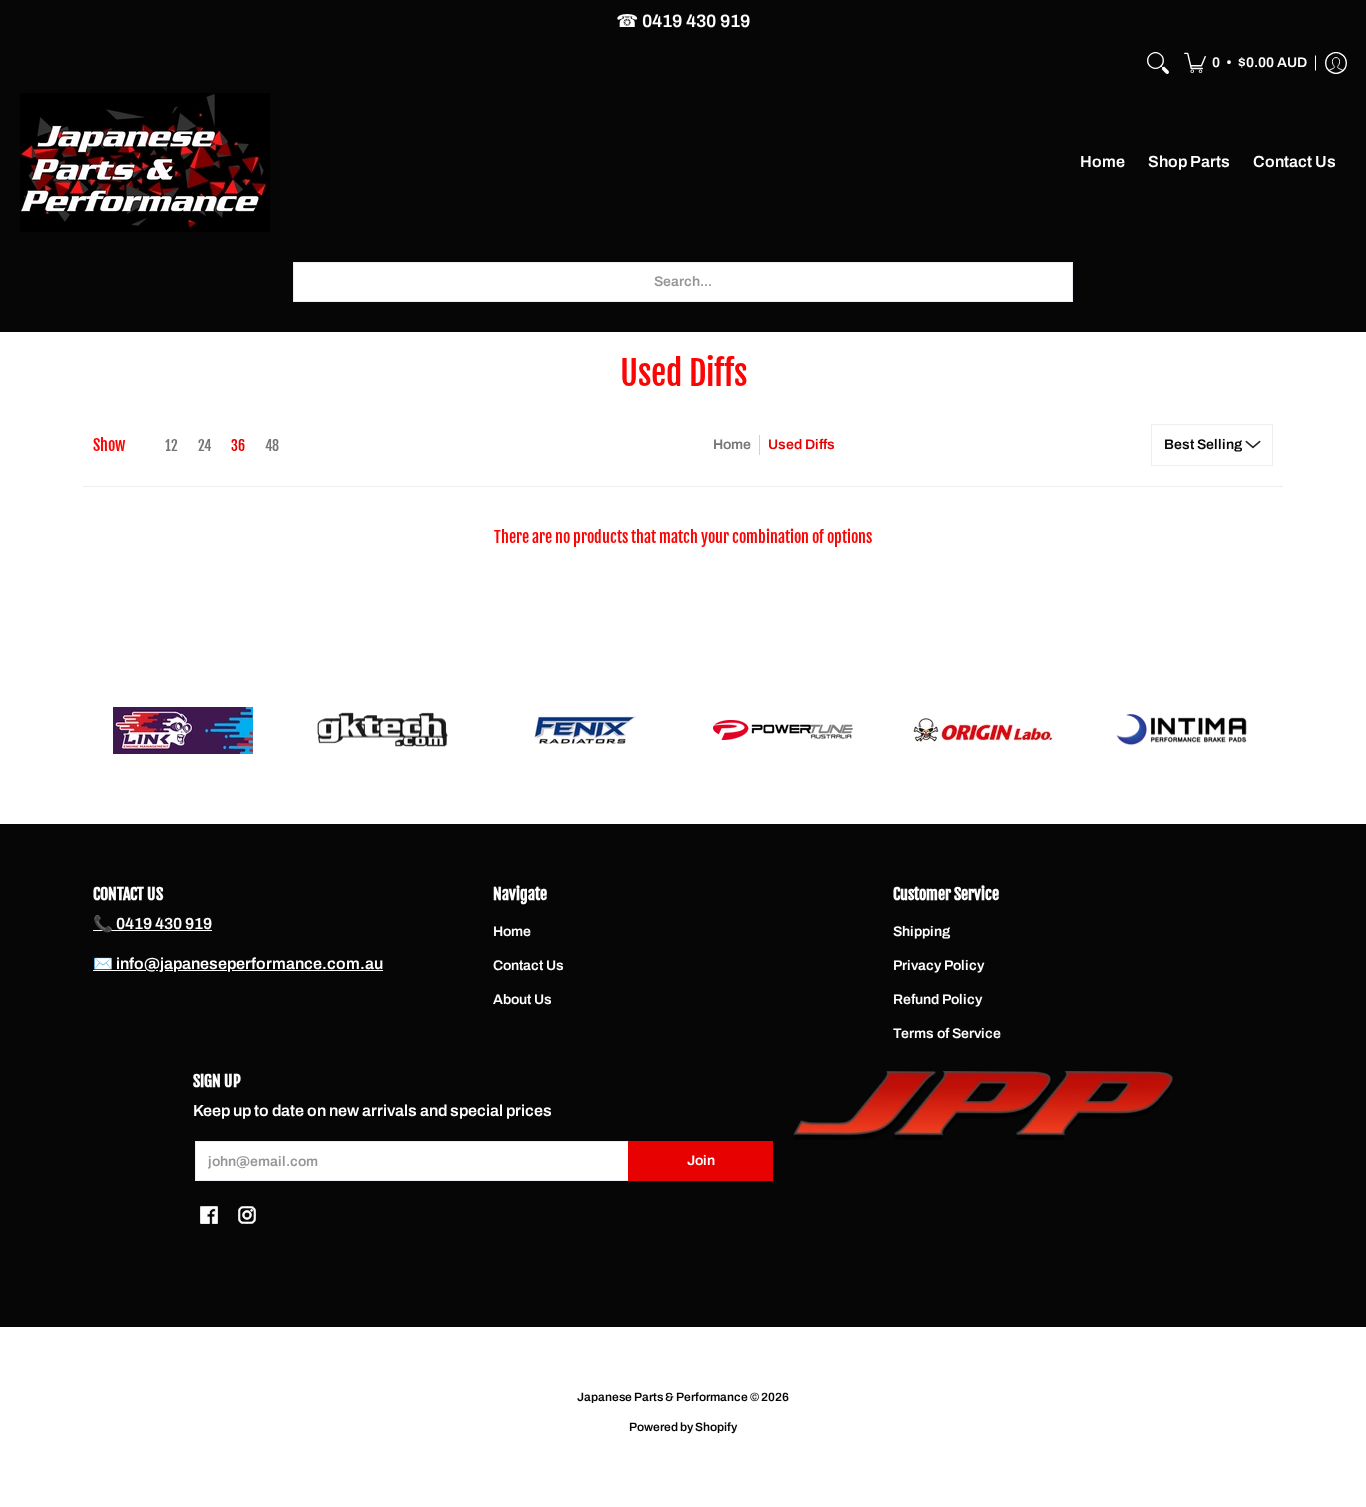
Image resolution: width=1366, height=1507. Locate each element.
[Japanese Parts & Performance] (145, 162)
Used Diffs (801, 444)
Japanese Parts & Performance (662, 1397)
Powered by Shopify (683, 1427)
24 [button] (204, 445)
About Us (522, 999)
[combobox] (683, 282)
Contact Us (528, 965)
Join (701, 1160)
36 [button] (238, 445)
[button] (1245, 63)
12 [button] (171, 445)
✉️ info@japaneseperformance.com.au (238, 963)
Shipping (921, 931)
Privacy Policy (938, 965)
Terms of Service (947, 1033)
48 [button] (272, 445)
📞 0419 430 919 (152, 923)
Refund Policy (937, 999)
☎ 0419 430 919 (683, 21)
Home (732, 444)
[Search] (1158, 63)
